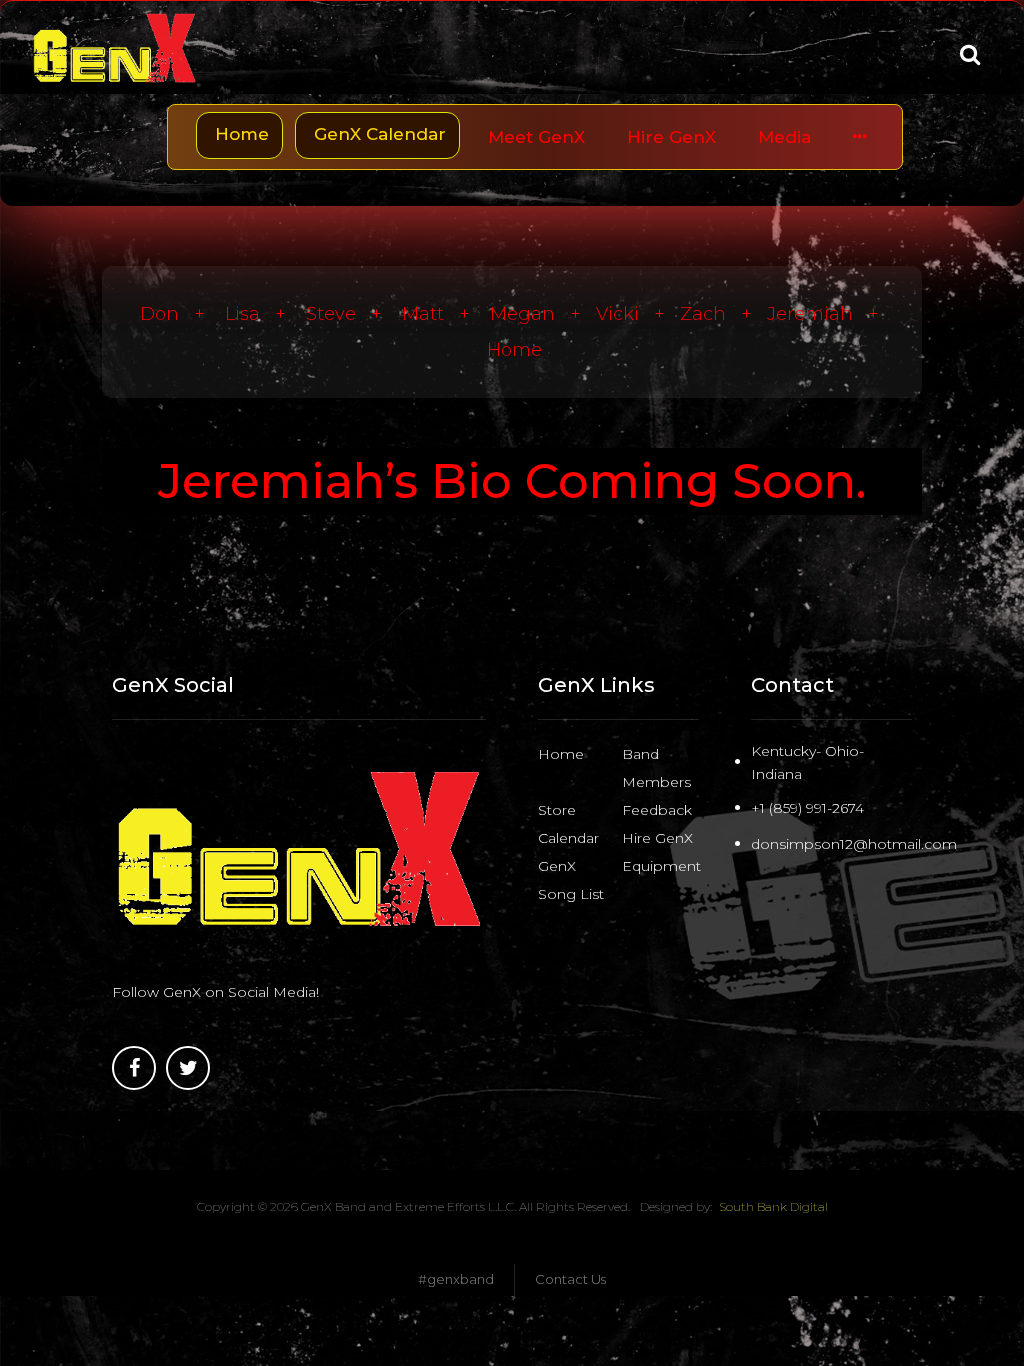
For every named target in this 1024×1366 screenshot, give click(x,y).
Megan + (543, 314)
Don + (180, 314)
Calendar (568, 838)
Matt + (443, 314)
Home (514, 350)
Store (557, 810)
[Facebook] (134, 1068)
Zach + (723, 314)
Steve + (351, 314)
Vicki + (638, 314)
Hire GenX (657, 838)
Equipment (661, 866)
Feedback (657, 810)
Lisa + (263, 314)
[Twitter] (188, 1068)
